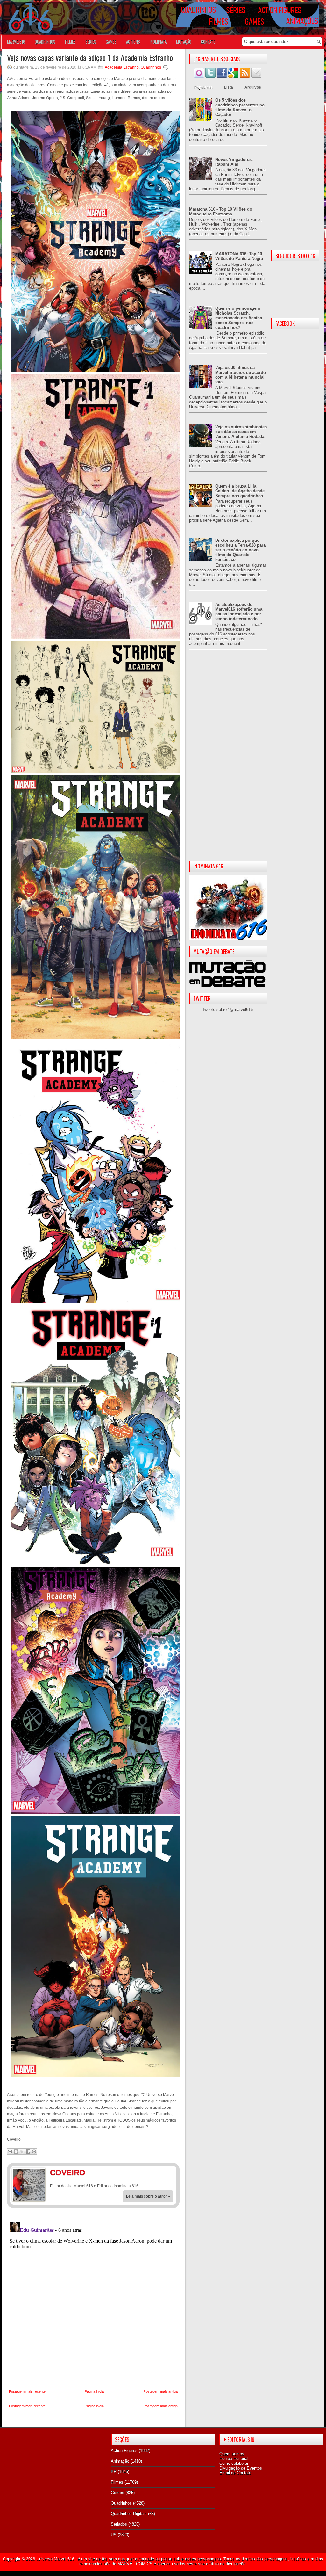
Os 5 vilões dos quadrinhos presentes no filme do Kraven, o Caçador (240, 107)
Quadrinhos (151, 67)
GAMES (111, 42)
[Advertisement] (228, 760)
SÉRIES (91, 42)
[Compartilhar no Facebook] (28, 2152)
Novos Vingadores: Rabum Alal (234, 162)
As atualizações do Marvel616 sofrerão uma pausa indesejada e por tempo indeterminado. (239, 612)
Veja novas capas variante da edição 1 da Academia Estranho (90, 57)
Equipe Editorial (234, 2459)
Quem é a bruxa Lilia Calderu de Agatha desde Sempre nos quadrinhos (240, 491)
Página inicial (95, 2391)
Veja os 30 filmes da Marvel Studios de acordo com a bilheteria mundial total (241, 375)
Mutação (184, 42)
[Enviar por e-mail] (10, 2152)
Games (117, 2493)
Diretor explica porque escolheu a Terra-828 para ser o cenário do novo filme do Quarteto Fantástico (240, 550)
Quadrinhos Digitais (129, 2514)
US (114, 2535)
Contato (208, 42)
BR (114, 2472)
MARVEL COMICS (135, 2564)
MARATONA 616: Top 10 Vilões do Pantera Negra (239, 256)
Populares (203, 87)
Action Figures (124, 2451)
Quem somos (232, 2454)
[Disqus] (93, 2299)
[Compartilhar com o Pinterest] (34, 2152)
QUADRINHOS (45, 42)
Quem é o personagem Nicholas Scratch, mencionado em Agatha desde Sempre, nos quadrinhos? (239, 318)
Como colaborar (234, 2463)
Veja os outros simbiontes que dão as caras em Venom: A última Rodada (241, 432)
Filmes (117, 2482)
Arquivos (253, 87)
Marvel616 (16, 42)
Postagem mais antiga (161, 2391)
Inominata (158, 42)
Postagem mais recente (27, 2391)
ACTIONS (133, 42)
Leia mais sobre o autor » (148, 2196)
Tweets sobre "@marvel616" (228, 1009)
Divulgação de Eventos (241, 2468)
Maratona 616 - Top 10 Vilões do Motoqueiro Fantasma (221, 212)
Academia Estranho (122, 67)
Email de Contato (235, 2473)
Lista (229, 87)
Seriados (119, 2524)
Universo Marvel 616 (55, 2559)
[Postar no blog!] (16, 2152)
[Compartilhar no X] (22, 2152)
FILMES (70, 42)
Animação (120, 2461)
